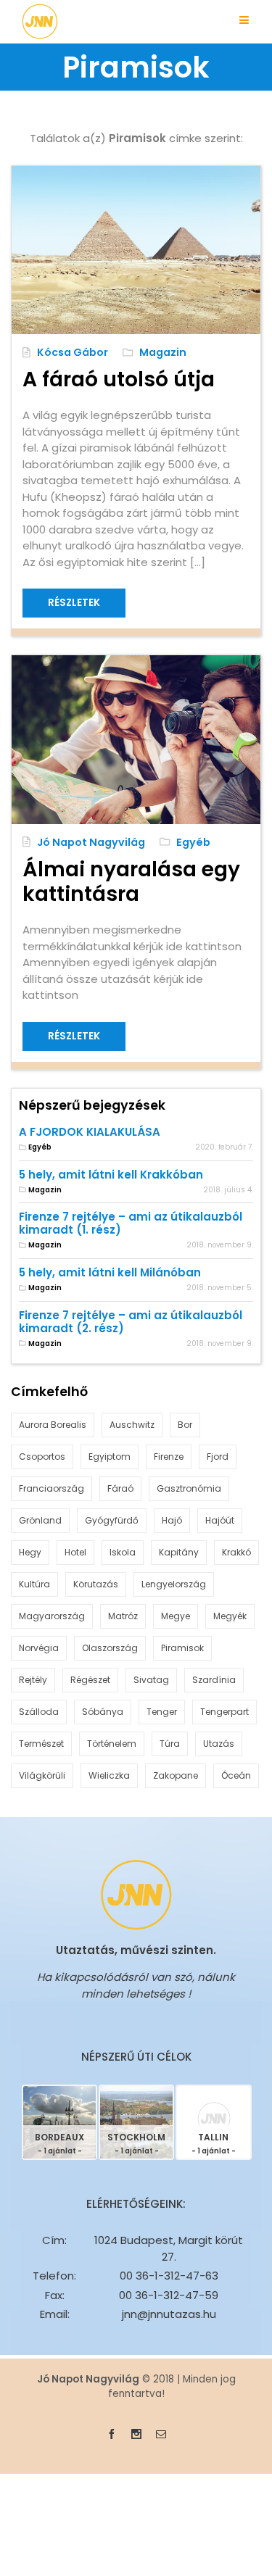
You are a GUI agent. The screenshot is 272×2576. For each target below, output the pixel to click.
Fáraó (120, 1488)
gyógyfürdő (112, 1520)
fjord (218, 1457)
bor (185, 1425)
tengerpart (224, 1712)
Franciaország (51, 1488)
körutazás (96, 1584)
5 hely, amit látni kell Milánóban (110, 1272)
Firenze (169, 1457)
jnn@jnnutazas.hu (169, 2314)
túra (170, 1744)
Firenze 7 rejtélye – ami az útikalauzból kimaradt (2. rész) (131, 1322)
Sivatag (151, 1680)
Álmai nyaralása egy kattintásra (131, 881)
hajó (172, 1520)
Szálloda (39, 1712)
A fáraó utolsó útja (119, 379)
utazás (219, 1744)
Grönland (40, 1520)
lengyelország (174, 1584)
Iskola (123, 1552)
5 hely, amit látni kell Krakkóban (111, 1175)
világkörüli (42, 1775)
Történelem (112, 1744)
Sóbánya (103, 1712)
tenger (162, 1712)
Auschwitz (132, 1425)
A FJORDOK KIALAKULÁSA (90, 1132)
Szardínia (214, 1680)
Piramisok (182, 1648)
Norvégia (39, 1648)
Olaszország (110, 1648)
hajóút (220, 1520)
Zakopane (176, 1775)
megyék (230, 1616)
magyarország (52, 1616)
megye (176, 1616)
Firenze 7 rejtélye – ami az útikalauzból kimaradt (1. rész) (131, 1223)
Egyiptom (110, 1457)
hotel (75, 1552)
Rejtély (33, 1680)
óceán (236, 1775)
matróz (123, 1616)
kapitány (179, 1552)
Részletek (74, 603)
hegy (30, 1552)
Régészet (90, 1680)
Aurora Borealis (53, 1425)
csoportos (42, 1457)
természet (41, 1744)
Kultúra (34, 1584)
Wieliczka (109, 1775)
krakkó (236, 1552)
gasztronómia (189, 1488)
